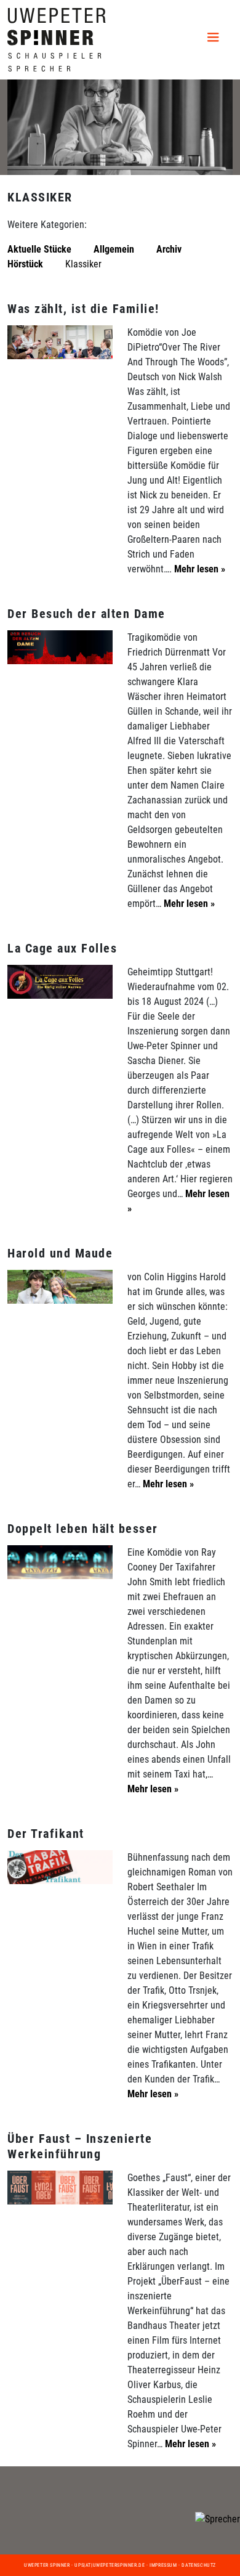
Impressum (163, 2565)
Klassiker (83, 264)
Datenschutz (199, 2565)
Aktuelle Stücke (39, 249)
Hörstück (25, 264)
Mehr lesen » (198, 569)
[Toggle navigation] (215, 39)
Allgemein (114, 249)
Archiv (169, 249)
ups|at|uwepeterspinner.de (110, 2565)
